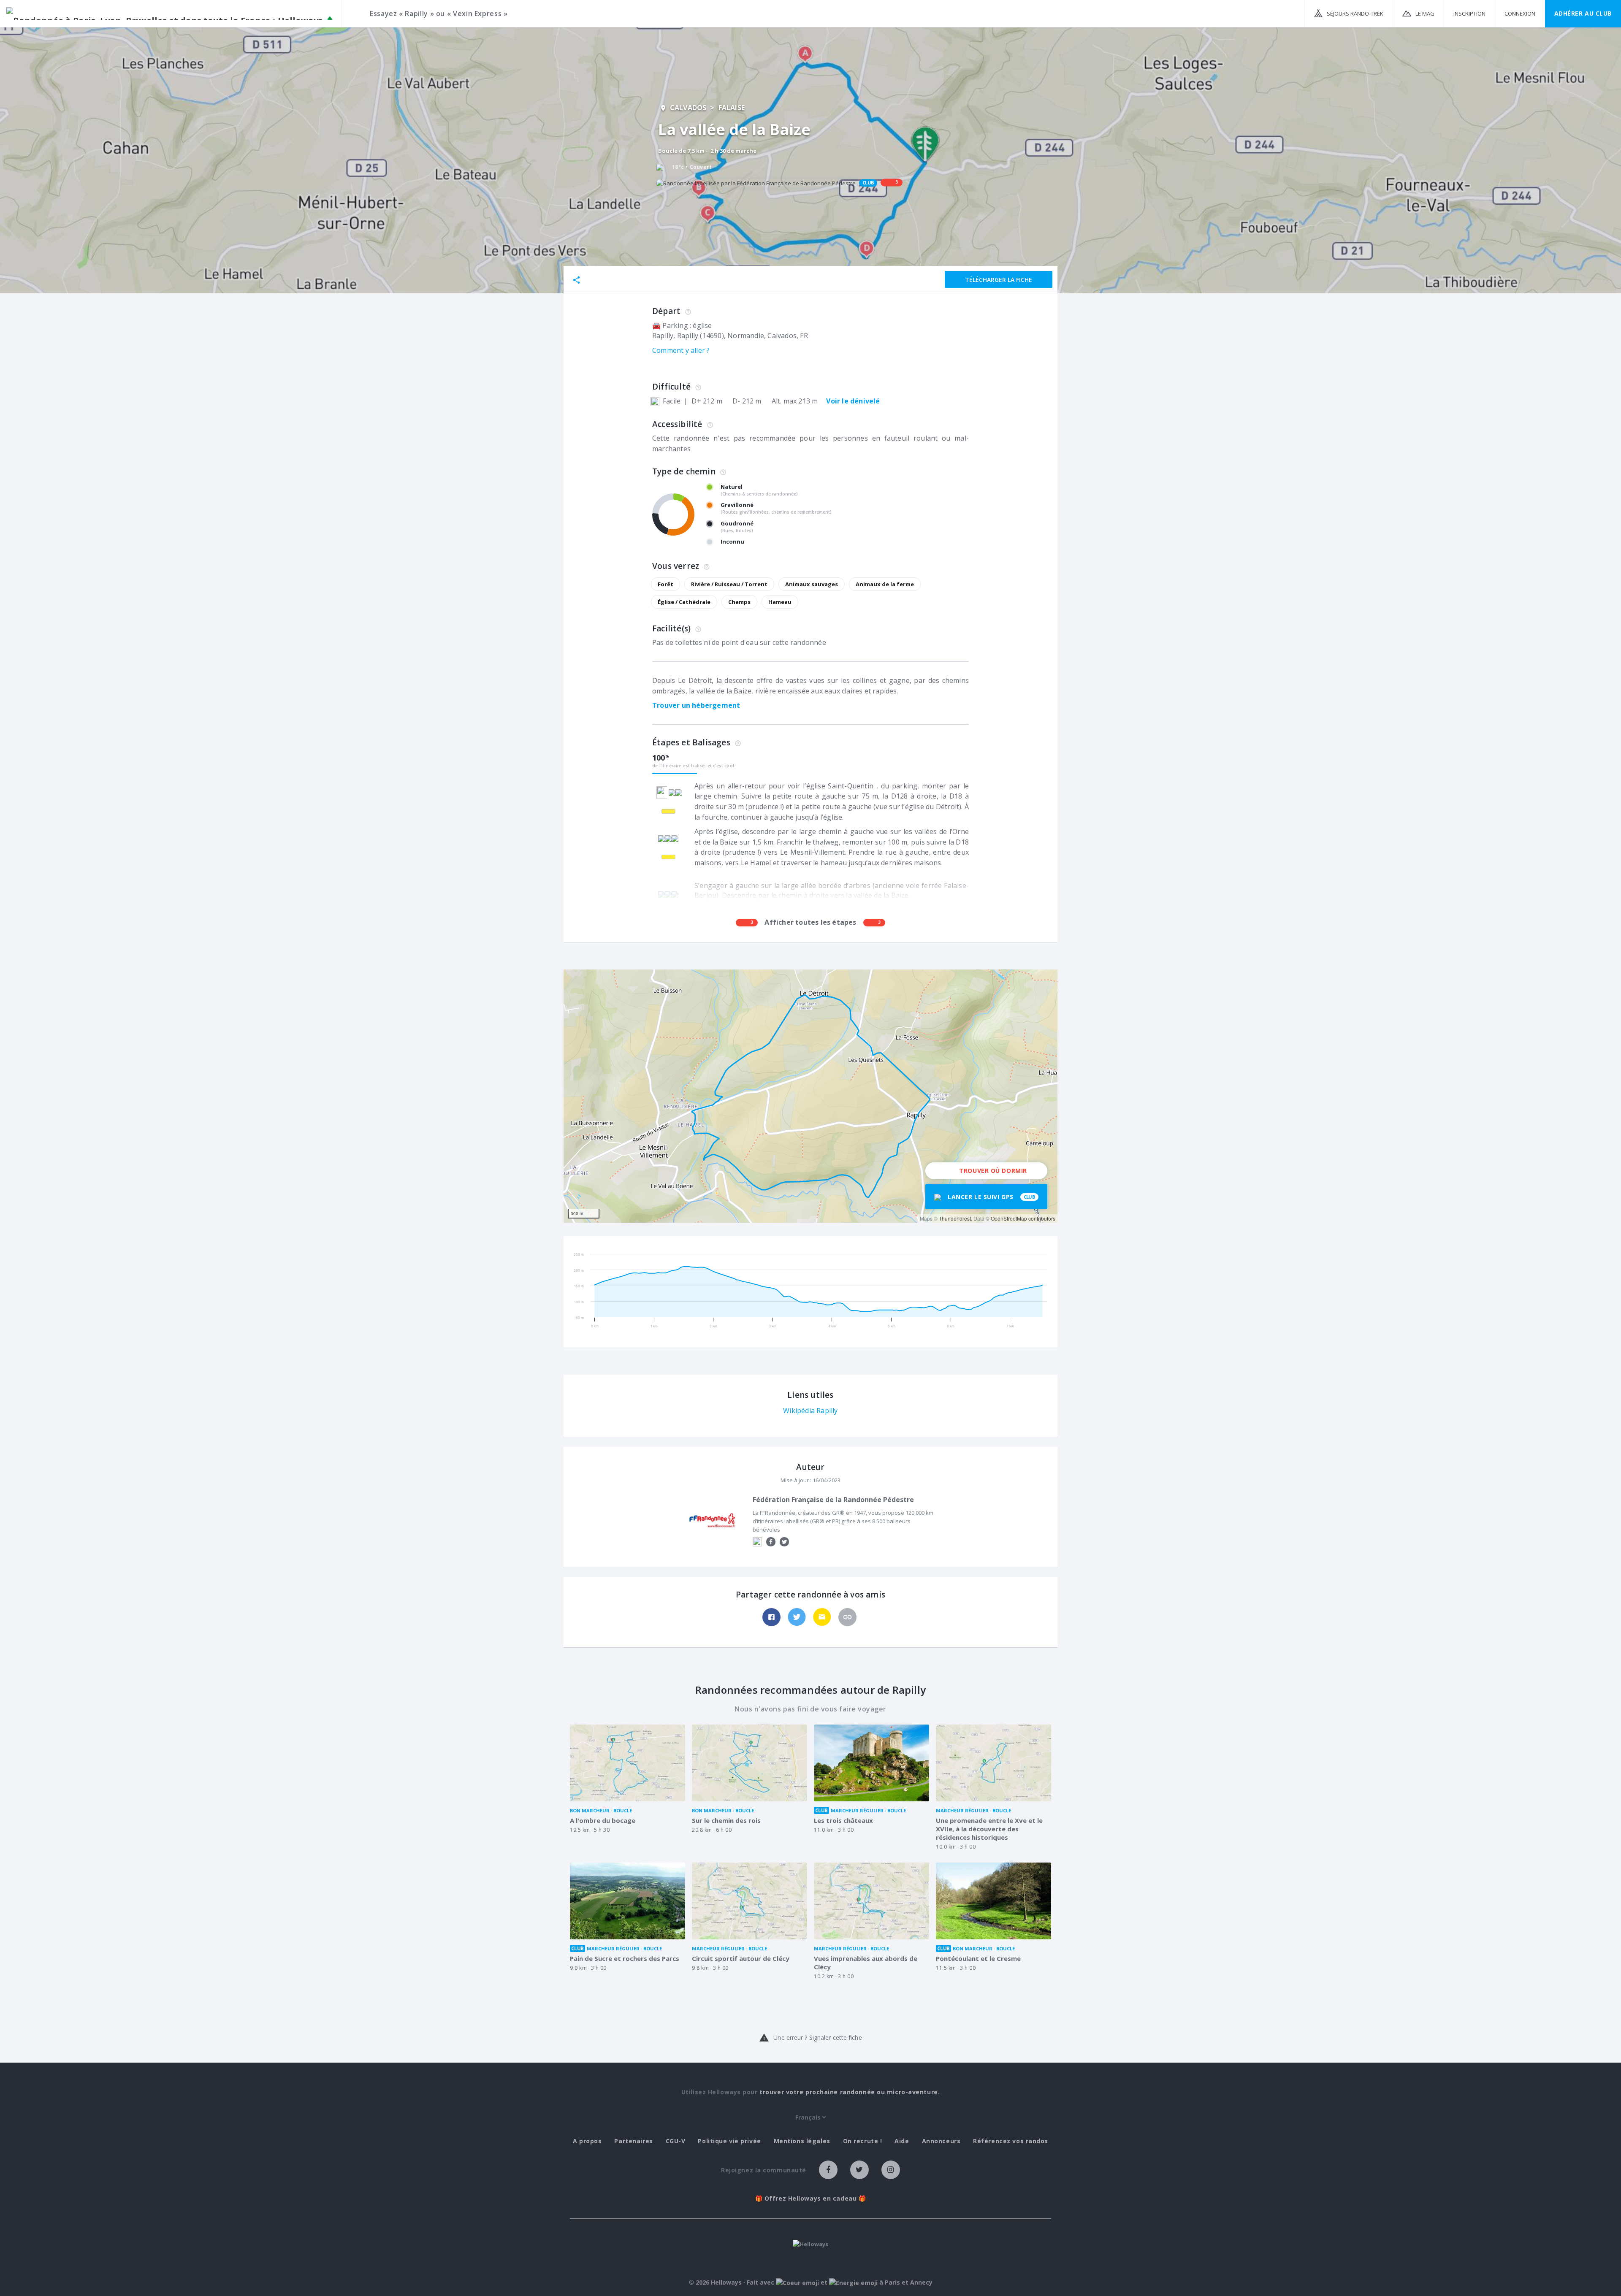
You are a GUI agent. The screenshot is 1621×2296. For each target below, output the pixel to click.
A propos (587, 2141)
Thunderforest (955, 1218)
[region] (810, 1096)
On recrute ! (863, 2141)
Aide (902, 2141)
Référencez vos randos (1011, 2141)
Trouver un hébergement (696, 705)
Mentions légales (802, 2141)
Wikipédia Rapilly (810, 1411)
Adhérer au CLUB (1583, 13)
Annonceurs (941, 2141)
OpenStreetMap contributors (1023, 1218)
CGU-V (676, 2141)
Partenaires (633, 2141)
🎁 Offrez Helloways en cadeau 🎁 (811, 2199)
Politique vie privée (729, 2141)
